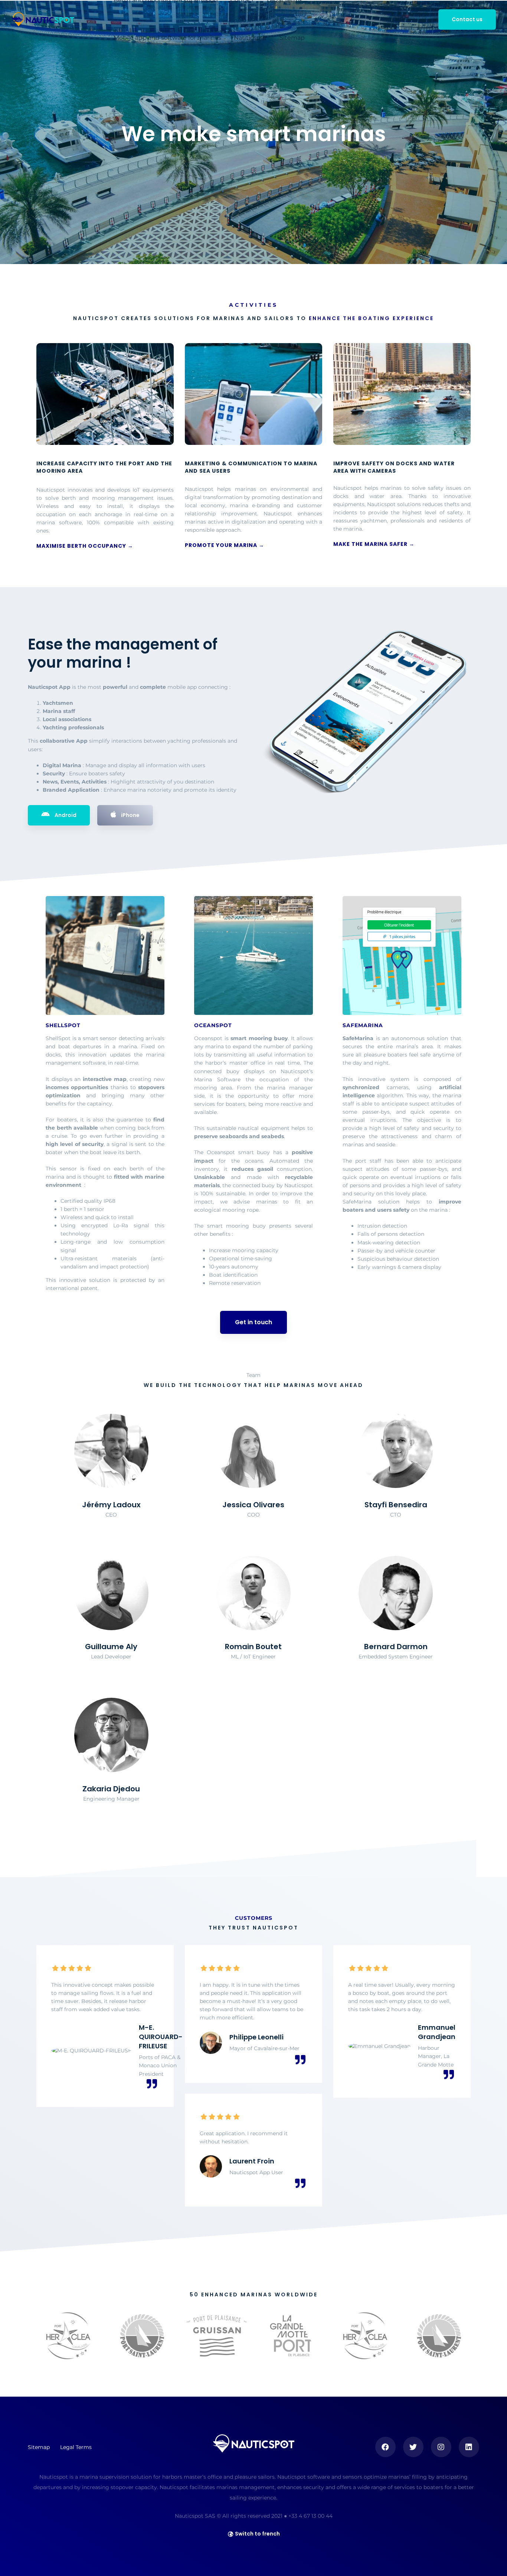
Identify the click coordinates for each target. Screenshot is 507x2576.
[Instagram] (441, 2447)
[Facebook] (385, 2447)
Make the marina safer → (374, 544)
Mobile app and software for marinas (167, 38)
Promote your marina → (225, 545)
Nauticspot (250, 38)
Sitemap (292, 38)
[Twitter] (413, 2447)
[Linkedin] (469, 2447)
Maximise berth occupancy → (85, 546)
